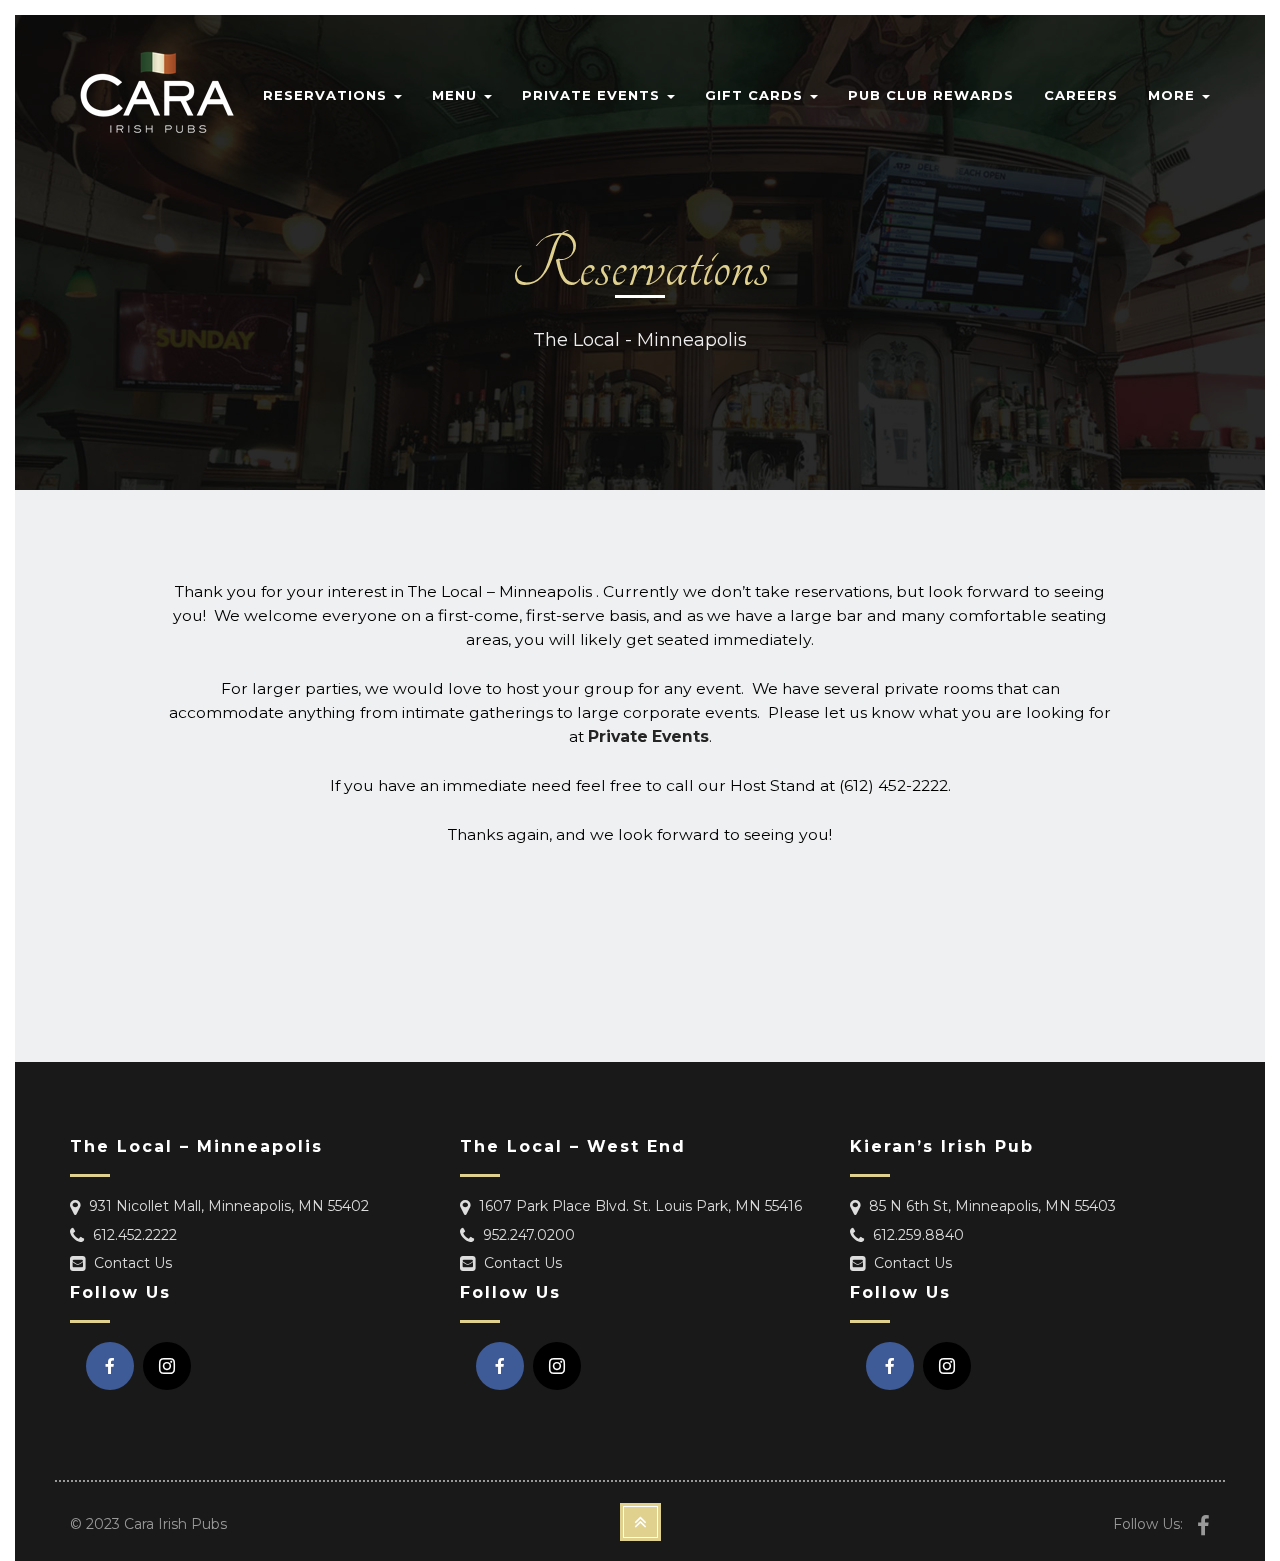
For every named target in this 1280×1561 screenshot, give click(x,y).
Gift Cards (756, 95)
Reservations (327, 95)
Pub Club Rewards (931, 95)
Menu (457, 95)
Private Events (593, 95)
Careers (1081, 95)
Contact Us (133, 1263)
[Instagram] (167, 1366)
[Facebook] (110, 1366)
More (1174, 95)
